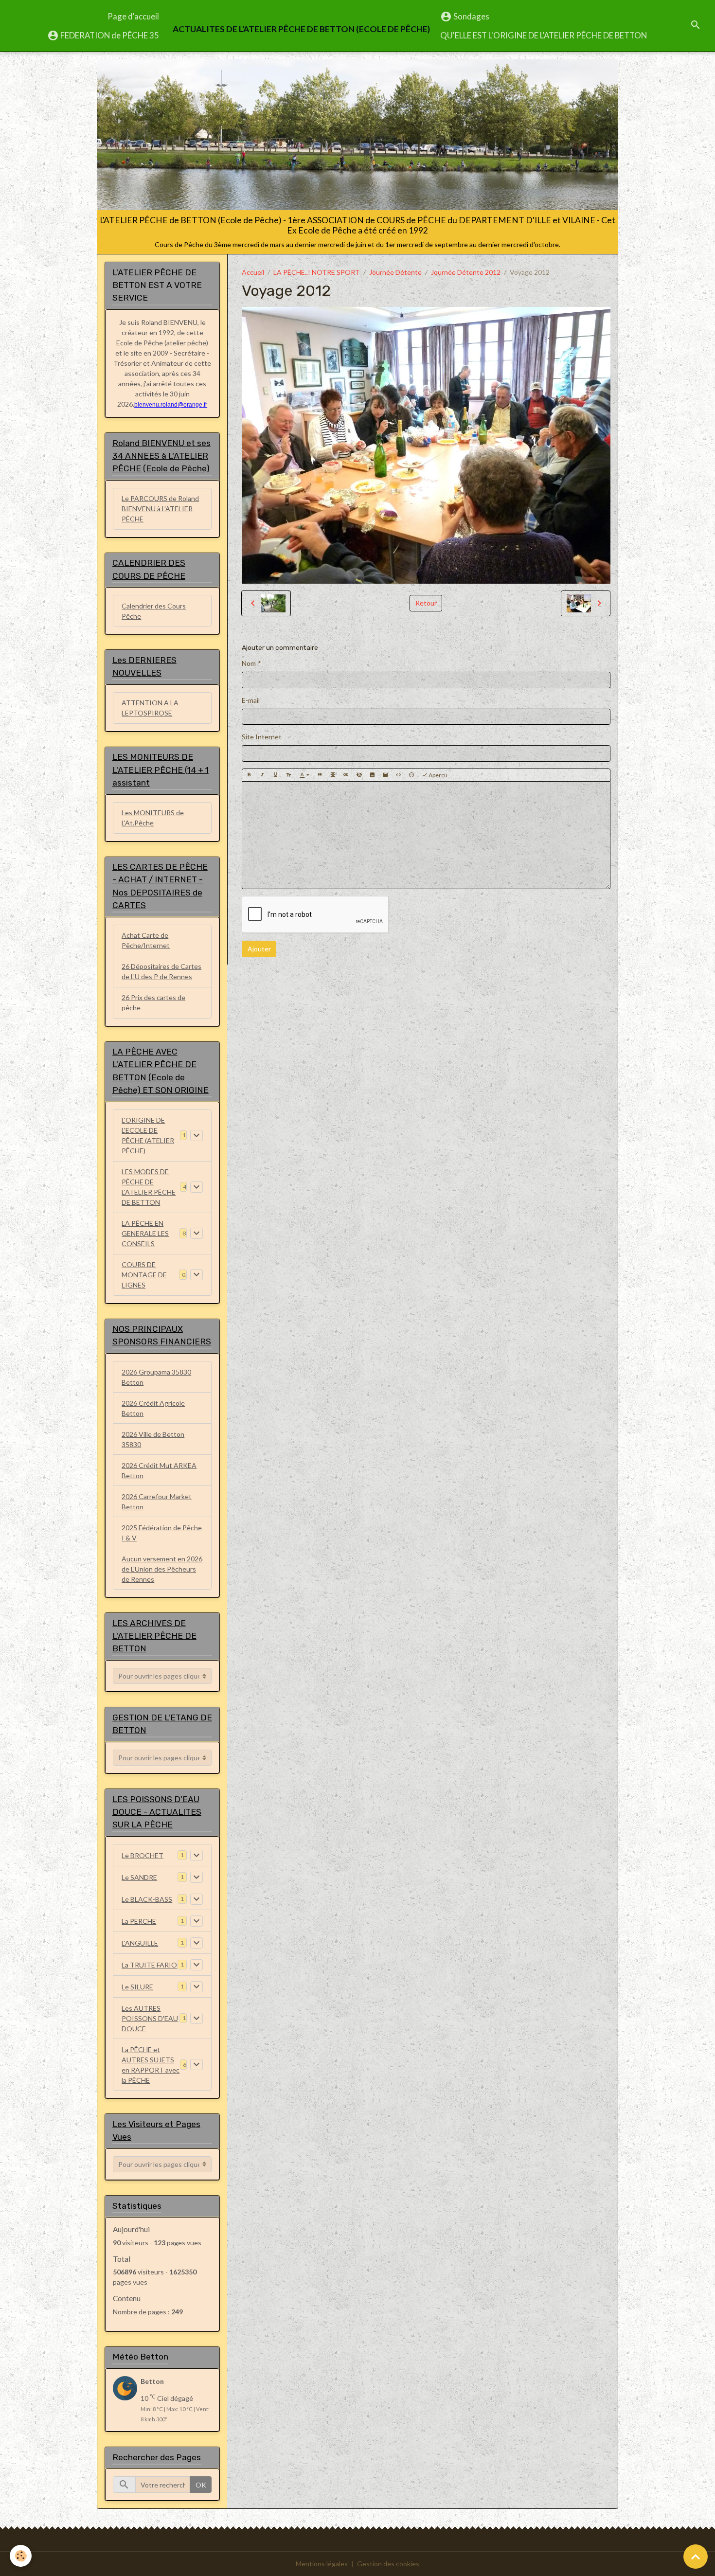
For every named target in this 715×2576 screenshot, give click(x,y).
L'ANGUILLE (140, 1943)
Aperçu (438, 775)
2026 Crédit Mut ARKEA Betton (159, 1470)
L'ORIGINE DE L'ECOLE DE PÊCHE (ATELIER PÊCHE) (148, 1135)
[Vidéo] (385, 775)
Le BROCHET (143, 1855)
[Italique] (262, 775)
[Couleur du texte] (304, 775)
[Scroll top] (696, 2557)
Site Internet (262, 737)
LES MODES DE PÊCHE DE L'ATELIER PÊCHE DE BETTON (149, 1187)
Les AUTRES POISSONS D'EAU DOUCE (150, 2018)
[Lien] (346, 775)
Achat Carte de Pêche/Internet (146, 940)
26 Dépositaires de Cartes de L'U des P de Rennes (161, 971)
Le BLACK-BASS (147, 1899)
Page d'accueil (133, 16)
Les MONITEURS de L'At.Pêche (153, 818)
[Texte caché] (359, 775)
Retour (426, 603)
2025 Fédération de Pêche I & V (162, 1533)
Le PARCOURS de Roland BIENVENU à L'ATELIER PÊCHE (160, 509)
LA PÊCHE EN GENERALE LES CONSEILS (145, 1233)
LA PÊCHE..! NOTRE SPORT (317, 272)
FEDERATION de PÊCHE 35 (109, 35)
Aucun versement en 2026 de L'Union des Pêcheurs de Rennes (162, 1569)
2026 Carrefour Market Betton (157, 1502)
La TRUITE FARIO (149, 1965)
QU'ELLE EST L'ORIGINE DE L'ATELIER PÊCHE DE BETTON (544, 35)
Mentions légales (322, 2564)
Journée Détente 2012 (466, 272)
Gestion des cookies (388, 2564)
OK (201, 2485)
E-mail (251, 700)
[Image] (372, 775)
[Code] (398, 775)
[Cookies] (21, 2556)
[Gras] (249, 775)
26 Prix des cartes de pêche (153, 1002)
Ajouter (259, 949)
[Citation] (320, 775)
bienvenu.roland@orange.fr (171, 405)
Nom (249, 663)
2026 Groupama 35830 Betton (156, 1377)
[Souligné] (275, 775)
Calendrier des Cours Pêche (154, 611)
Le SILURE (137, 1987)
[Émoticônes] (411, 775)
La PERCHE (139, 1921)
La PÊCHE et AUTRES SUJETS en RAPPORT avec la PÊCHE (151, 2065)
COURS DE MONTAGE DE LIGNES (144, 1275)
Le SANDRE (139, 1877)
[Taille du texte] (288, 775)
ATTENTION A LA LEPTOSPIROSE (150, 708)
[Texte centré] (333, 775)
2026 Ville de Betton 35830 (153, 1439)
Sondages (471, 16)
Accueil (253, 272)
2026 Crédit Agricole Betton (153, 1408)
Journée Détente (395, 272)
